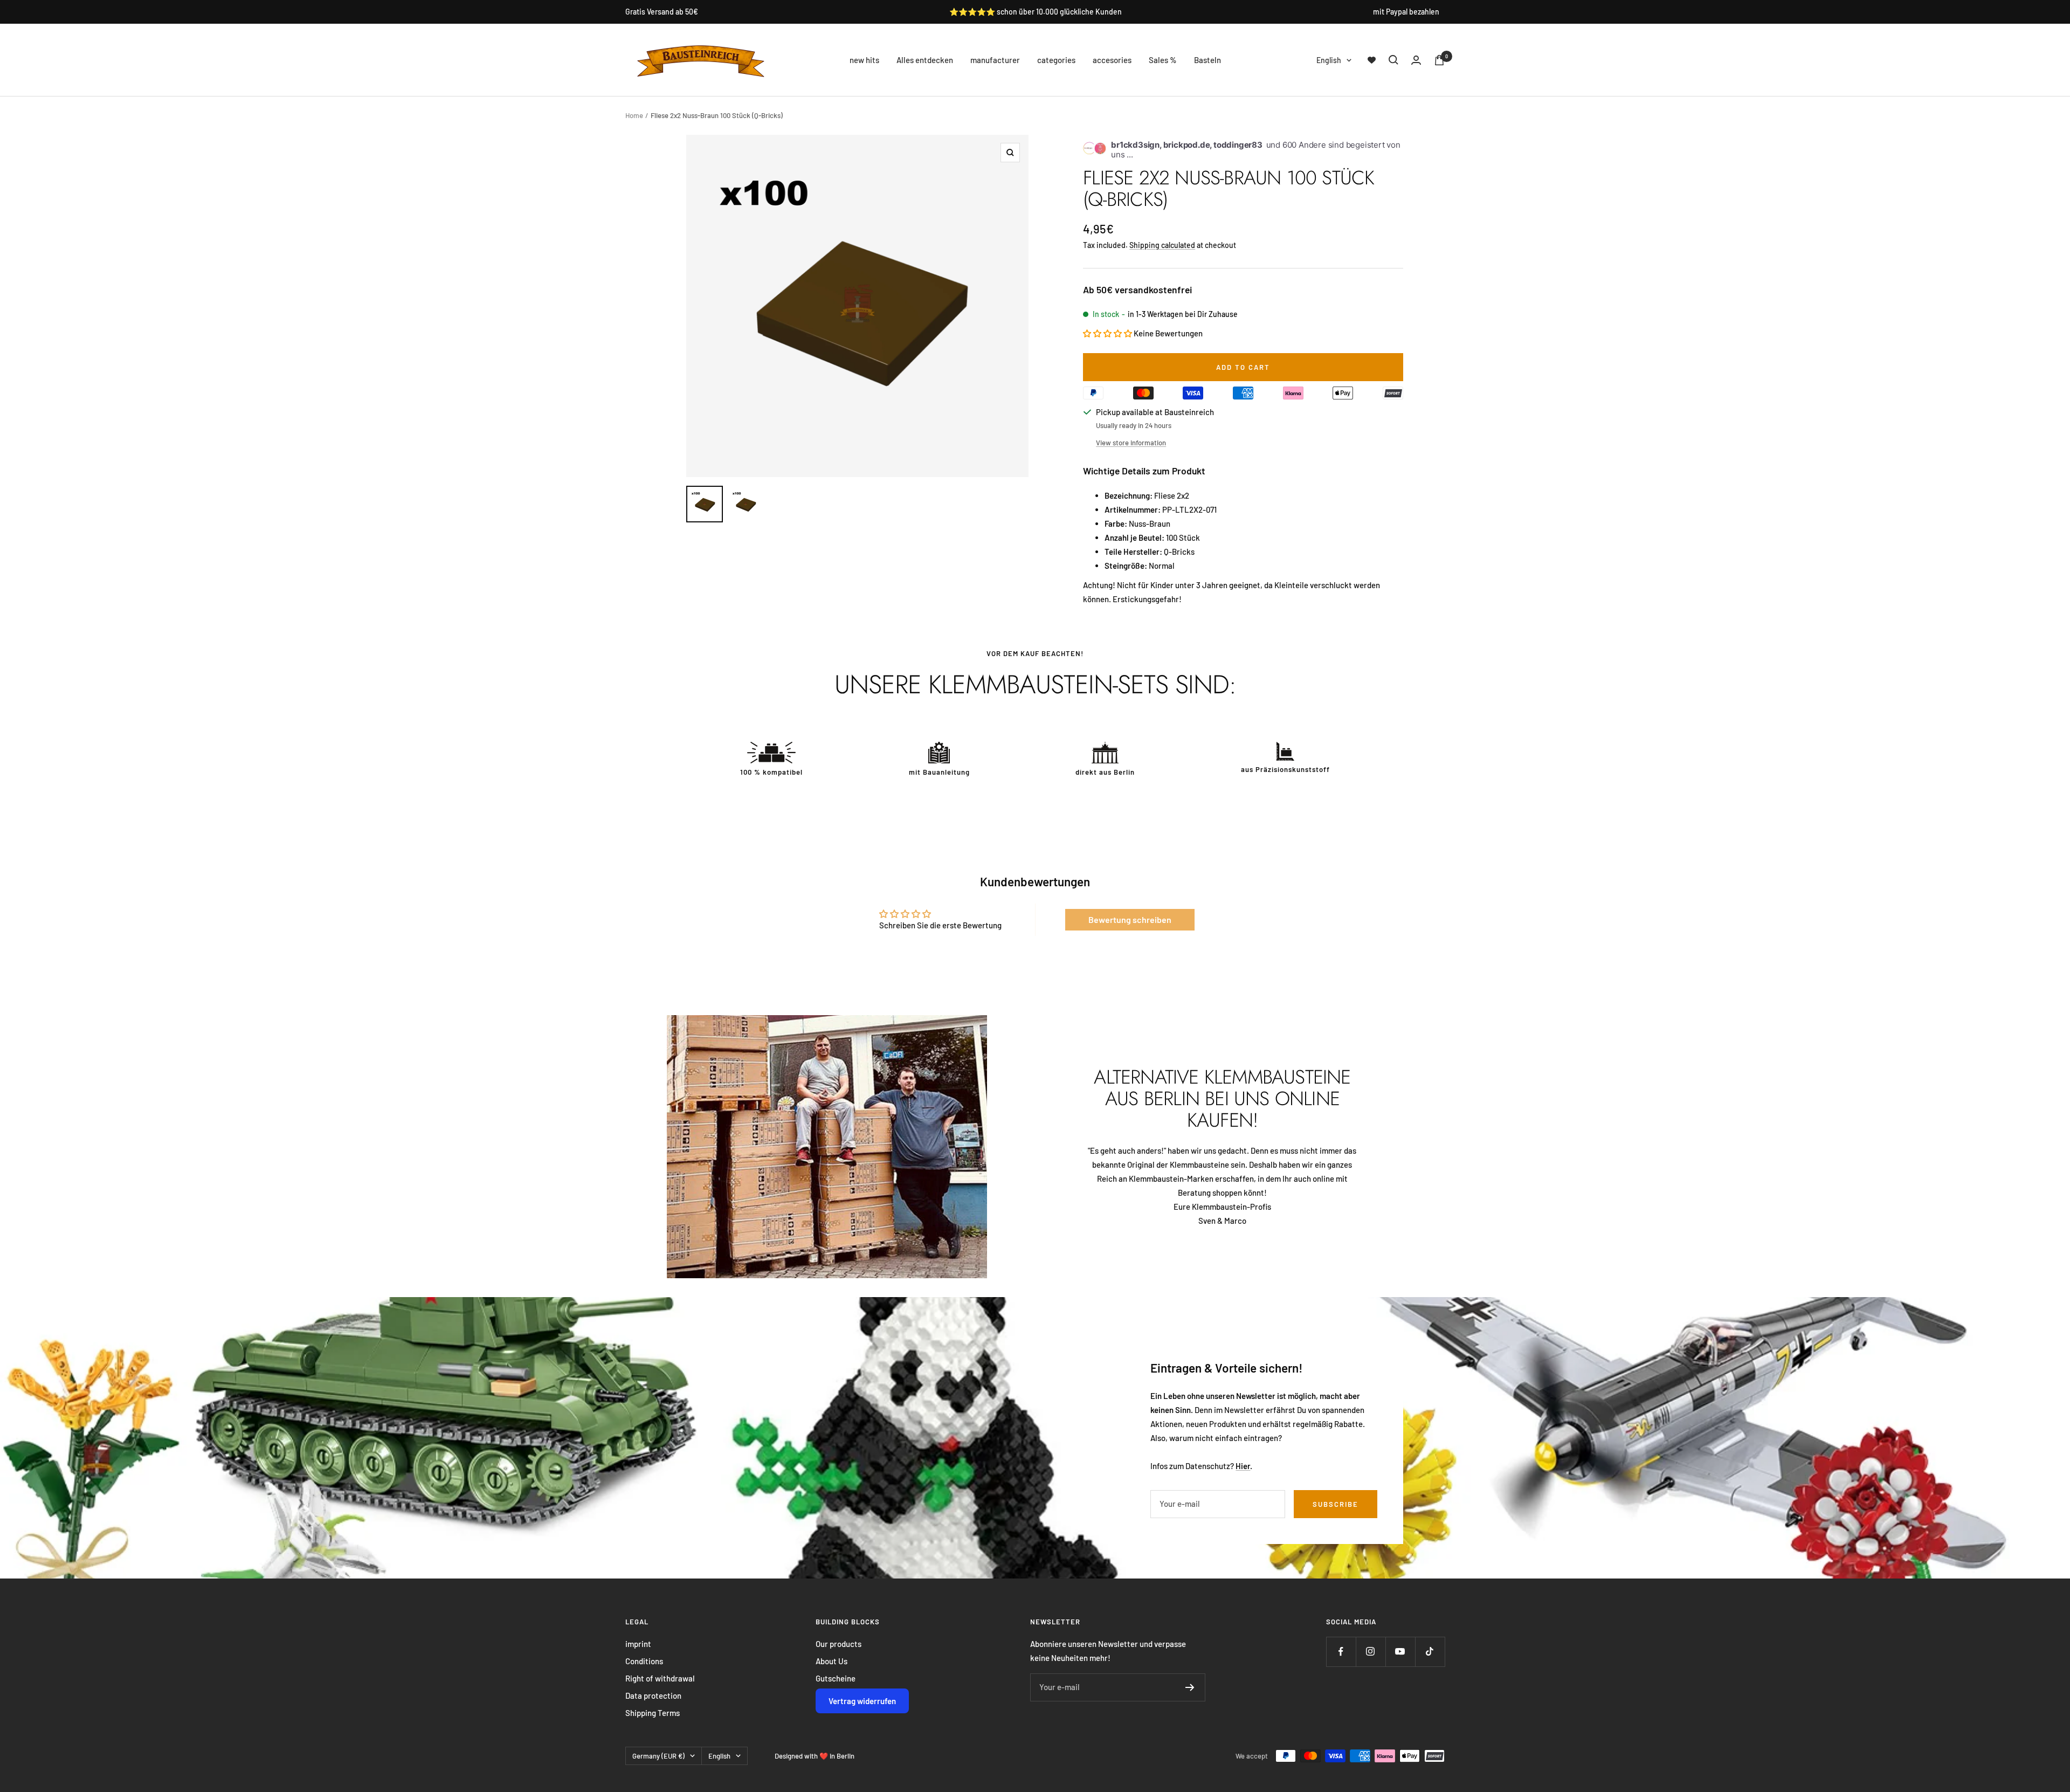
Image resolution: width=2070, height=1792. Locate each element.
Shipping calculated (1162, 245)
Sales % (1163, 60)
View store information (1131, 443)
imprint (638, 1644)
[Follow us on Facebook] (1341, 1652)
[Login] (1416, 60)
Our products (839, 1644)
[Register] (1190, 1687)
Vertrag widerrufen (862, 1701)
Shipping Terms (653, 1713)
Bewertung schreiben (1130, 919)
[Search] (1393, 60)
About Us (832, 1661)
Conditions (644, 1661)
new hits (864, 60)
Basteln (1207, 60)
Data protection (653, 1695)
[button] (1108, 333)
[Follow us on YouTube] (1400, 1652)
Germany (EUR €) (658, 1756)
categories (1056, 60)
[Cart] (1439, 60)
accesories (1112, 60)
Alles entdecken (925, 60)
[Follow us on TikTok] (1430, 1652)
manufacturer (995, 60)
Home (634, 115)
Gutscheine (836, 1678)
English (1329, 60)
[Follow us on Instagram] (1371, 1652)
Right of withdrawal (660, 1678)
